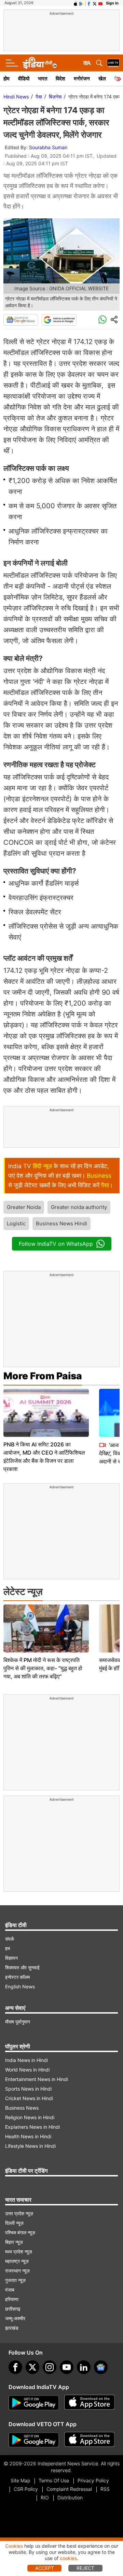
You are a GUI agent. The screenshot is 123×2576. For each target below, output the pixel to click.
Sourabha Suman (48, 147)
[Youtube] (67, 2367)
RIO (45, 2497)
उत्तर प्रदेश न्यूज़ (19, 2213)
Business (99, 1176)
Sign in (112, 3)
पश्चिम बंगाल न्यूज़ (20, 2232)
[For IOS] (90, 2440)
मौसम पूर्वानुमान (18, 2022)
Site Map (20, 2480)
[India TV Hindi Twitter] (95, 3)
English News (20, 1987)
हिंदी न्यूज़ (42, 1166)
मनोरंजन (82, 79)
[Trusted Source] (59, 320)
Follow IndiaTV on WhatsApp (56, 1244)
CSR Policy (26, 2489)
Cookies (14, 2546)
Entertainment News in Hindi (37, 2079)
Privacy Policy (93, 2480)
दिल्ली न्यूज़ (14, 2223)
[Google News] (21, 320)
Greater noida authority (79, 1207)
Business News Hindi (61, 1223)
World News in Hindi (27, 2070)
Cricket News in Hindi (29, 2098)
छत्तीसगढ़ (13, 2309)
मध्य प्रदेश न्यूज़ (19, 2252)
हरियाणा (12, 2299)
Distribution (70, 2497)
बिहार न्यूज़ (14, 2242)
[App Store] (90, 2403)
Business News (22, 2108)
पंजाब (10, 2290)
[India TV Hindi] (40, 63)
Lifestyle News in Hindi (30, 2146)
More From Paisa (43, 1376)
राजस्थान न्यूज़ (17, 2271)
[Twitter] (32, 2367)
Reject (85, 2568)
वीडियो (24, 79)
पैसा (39, 97)
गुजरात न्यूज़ (15, 2280)
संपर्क (10, 1939)
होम (6, 79)
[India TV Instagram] (50, 2367)
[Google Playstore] (34, 2403)
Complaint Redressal (69, 2489)
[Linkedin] (84, 2367)
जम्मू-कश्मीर (15, 2318)
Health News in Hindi (28, 2136)
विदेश (60, 79)
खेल (102, 79)
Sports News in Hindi (28, 2089)
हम (8, 1948)
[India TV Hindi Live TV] (113, 63)
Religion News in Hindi (30, 2117)
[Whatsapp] (102, 320)
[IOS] (76, 3)
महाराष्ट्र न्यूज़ (17, 2261)
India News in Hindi (26, 2060)
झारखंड (12, 2328)
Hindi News (16, 97)
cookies (68, 2558)
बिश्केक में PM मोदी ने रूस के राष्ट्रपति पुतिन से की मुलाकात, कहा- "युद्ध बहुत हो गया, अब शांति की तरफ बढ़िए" (43, 1668)
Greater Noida (24, 1207)
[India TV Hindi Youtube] (100, 3)
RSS (105, 2489)
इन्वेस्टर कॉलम (17, 1977)
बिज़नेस (55, 97)
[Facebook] (15, 2367)
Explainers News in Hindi (32, 2127)
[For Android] (34, 2440)
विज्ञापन (11, 1958)
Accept (45, 2568)
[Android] (81, 3)
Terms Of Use (54, 2480)
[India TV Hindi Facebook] (89, 3)
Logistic (16, 1223)
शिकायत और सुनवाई (22, 1967)
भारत (43, 79)
